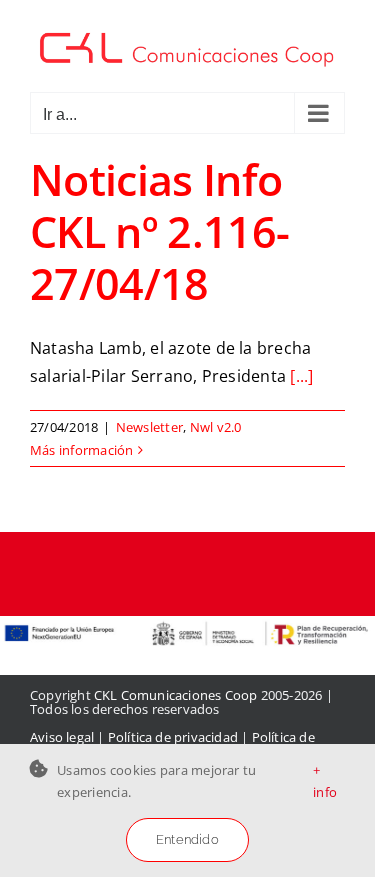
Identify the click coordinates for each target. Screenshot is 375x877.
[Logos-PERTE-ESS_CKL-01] (187, 624)
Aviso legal (62, 737)
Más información (82, 450)
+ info (325, 781)
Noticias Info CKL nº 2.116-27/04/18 (160, 231)
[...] (301, 376)
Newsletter (149, 427)
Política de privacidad (173, 737)
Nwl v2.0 (216, 427)
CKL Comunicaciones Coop (176, 695)
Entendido (187, 839)
